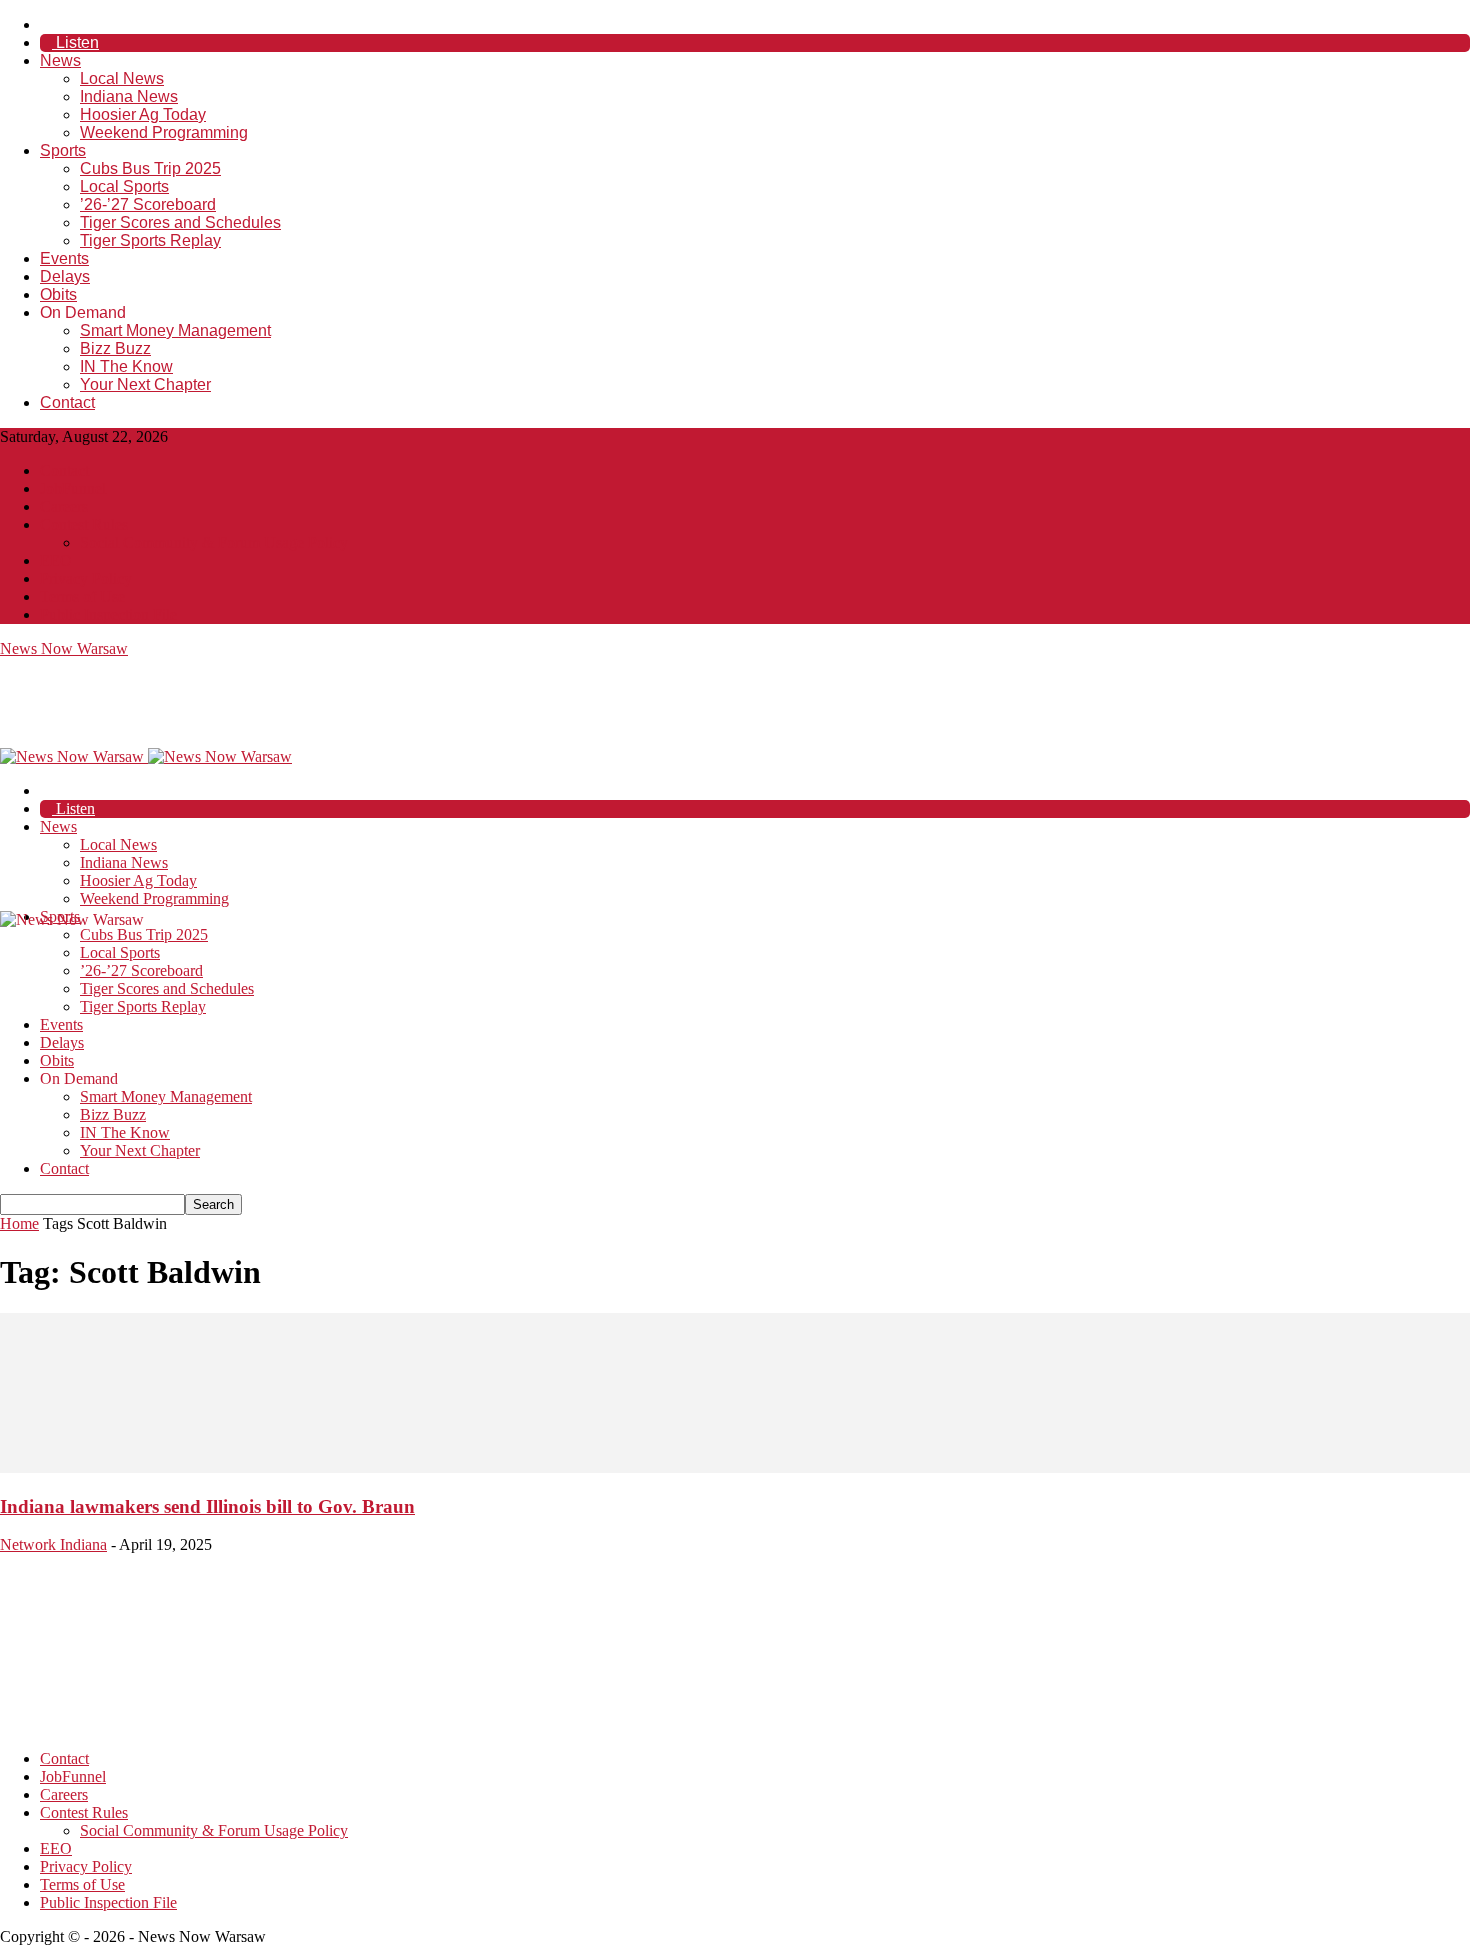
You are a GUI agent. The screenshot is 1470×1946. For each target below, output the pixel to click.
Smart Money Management (175, 330)
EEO (56, 560)
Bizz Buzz (115, 348)
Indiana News (129, 96)
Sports (63, 150)
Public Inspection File (108, 614)
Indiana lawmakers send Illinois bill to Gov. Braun (207, 1506)
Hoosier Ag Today (143, 114)
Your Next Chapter (145, 384)
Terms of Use (82, 596)
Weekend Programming (164, 132)
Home (19, 1223)
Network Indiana (53, 1544)
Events (64, 258)
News (60, 60)
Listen (75, 42)
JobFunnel (73, 488)
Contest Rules (84, 524)
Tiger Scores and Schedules (180, 222)
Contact (67, 402)
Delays (65, 276)
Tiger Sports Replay (150, 240)
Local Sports (124, 186)
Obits (58, 294)
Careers (64, 506)
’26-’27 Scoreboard (148, 204)
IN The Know (126, 366)
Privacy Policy (86, 578)
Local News (122, 78)
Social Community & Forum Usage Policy (214, 542)
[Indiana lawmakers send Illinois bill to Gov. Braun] (735, 1467)
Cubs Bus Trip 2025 (150, 168)
